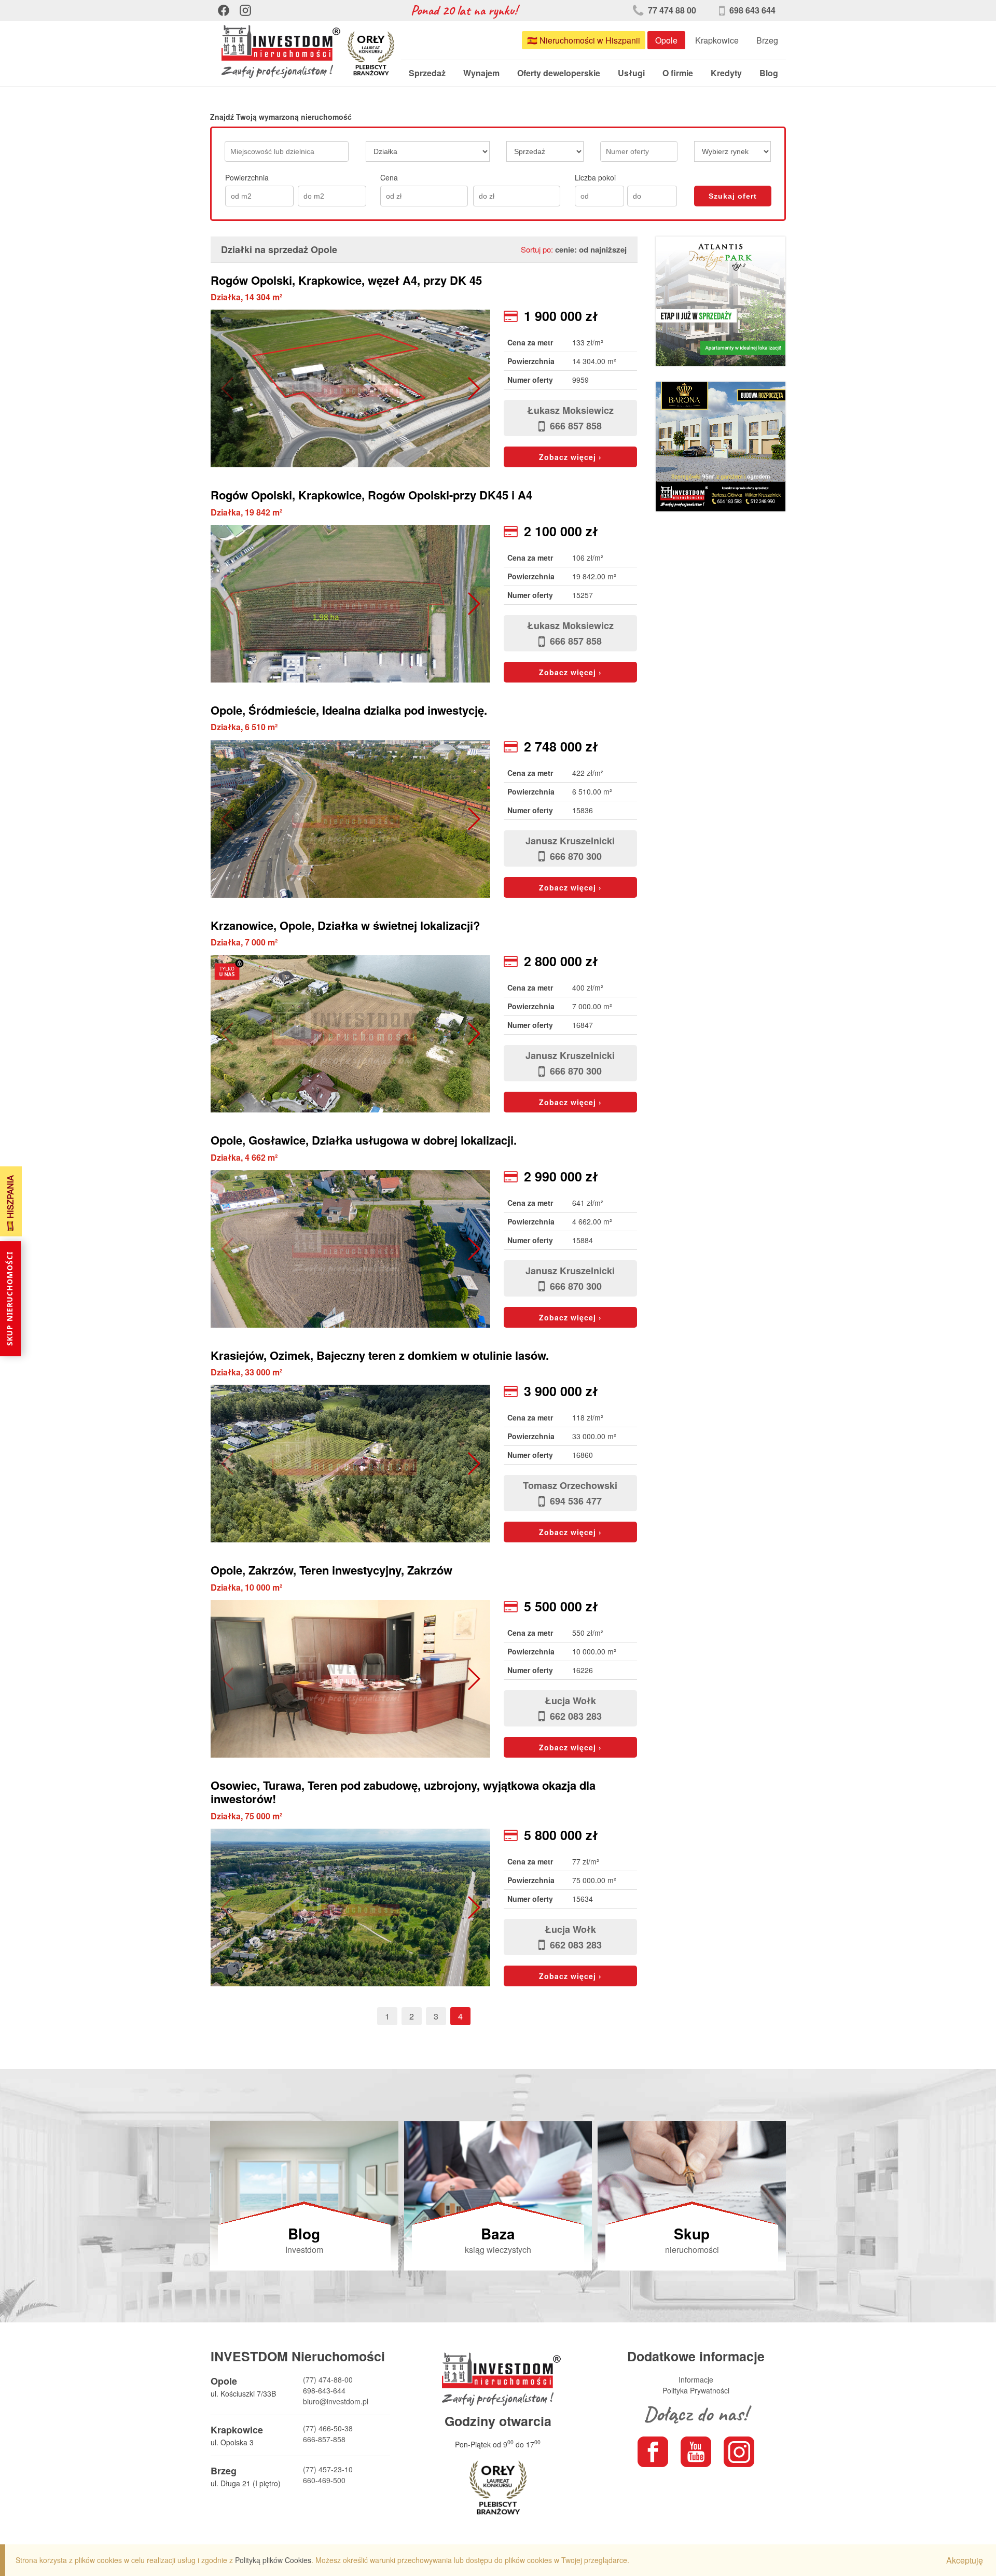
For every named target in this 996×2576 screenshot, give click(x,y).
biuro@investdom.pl (336, 2401)
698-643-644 (324, 2390)
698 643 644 (751, 10)
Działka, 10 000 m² (246, 1587)
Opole (666, 40)
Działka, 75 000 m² (246, 1816)
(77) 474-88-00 (328, 2379)
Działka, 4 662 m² (244, 1157)
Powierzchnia (247, 177)
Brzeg (767, 40)
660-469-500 (324, 2480)
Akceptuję (965, 2560)
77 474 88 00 (671, 10)
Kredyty (726, 73)
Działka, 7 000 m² (244, 942)
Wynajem (481, 73)
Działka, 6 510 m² (244, 727)
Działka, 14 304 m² (246, 297)
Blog (769, 73)
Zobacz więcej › (570, 457)
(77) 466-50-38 (328, 2428)
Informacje (696, 2379)
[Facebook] (224, 10)
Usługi (631, 73)
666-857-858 (324, 2439)
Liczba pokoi (595, 177)
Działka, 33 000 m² (246, 1372)
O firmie (678, 73)
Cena (389, 177)
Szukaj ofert (733, 196)
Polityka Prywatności (696, 2390)
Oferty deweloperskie (559, 73)
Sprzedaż (427, 73)
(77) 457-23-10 (328, 2469)
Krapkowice (717, 40)
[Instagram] (245, 10)
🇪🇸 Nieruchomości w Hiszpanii (584, 40)
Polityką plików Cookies (273, 2560)
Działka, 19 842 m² (246, 512)
